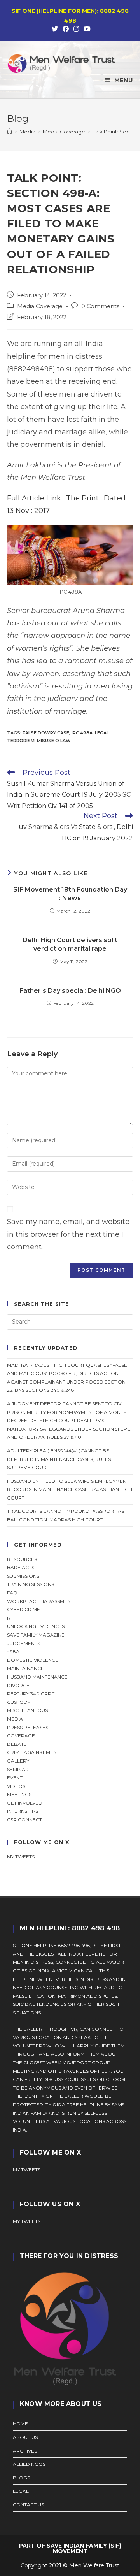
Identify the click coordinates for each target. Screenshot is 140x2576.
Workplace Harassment (40, 1601)
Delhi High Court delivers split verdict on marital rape (70, 944)
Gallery (18, 1761)
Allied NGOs (29, 2464)
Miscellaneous (27, 1710)
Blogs (21, 2478)
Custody (19, 1702)
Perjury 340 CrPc (31, 1694)
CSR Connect (24, 1820)
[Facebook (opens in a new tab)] (66, 29)
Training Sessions (31, 1584)
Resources (22, 1559)
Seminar (18, 1769)
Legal (21, 2491)
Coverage (21, 1736)
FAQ (12, 1593)
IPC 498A (82, 733)
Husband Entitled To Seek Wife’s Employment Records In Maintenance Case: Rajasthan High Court (70, 1489)
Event (15, 1778)
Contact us (28, 2505)
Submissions (23, 1576)
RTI (11, 1618)
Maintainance (25, 1668)
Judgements (24, 1643)
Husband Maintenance (37, 1677)
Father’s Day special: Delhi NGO (70, 991)
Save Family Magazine (36, 1635)
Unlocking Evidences (36, 1626)
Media (15, 1719)
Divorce (18, 1685)
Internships (23, 1811)
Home (20, 2424)
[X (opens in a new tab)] (55, 29)
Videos (16, 1786)
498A (13, 1651)
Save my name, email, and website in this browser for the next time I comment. (68, 1234)
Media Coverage (40, 306)
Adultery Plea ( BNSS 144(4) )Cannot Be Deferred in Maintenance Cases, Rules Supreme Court (59, 1459)
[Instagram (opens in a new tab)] (76, 29)
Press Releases (28, 1727)
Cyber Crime (24, 1609)
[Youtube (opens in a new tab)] (86, 29)
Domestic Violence (33, 1660)
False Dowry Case (46, 733)
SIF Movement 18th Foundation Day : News (70, 894)
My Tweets (27, 2221)
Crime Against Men (32, 1752)
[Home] (10, 132)
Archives (25, 2451)
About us (25, 2437)
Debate (17, 1744)
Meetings (19, 1794)
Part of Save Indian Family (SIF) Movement (70, 2548)
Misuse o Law (54, 741)
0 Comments (100, 306)
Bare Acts (21, 1567)
